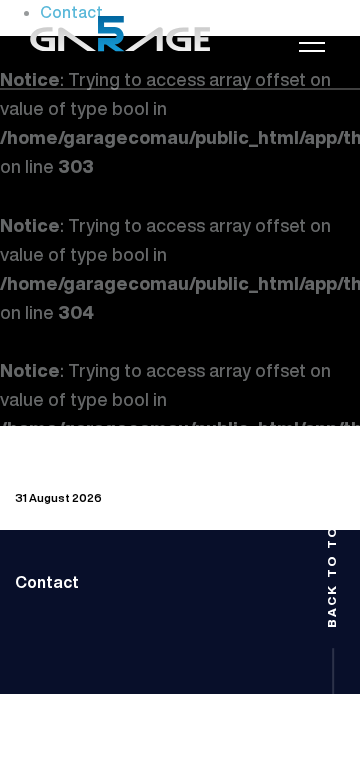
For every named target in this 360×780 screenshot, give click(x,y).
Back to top (332, 570)
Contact (47, 582)
